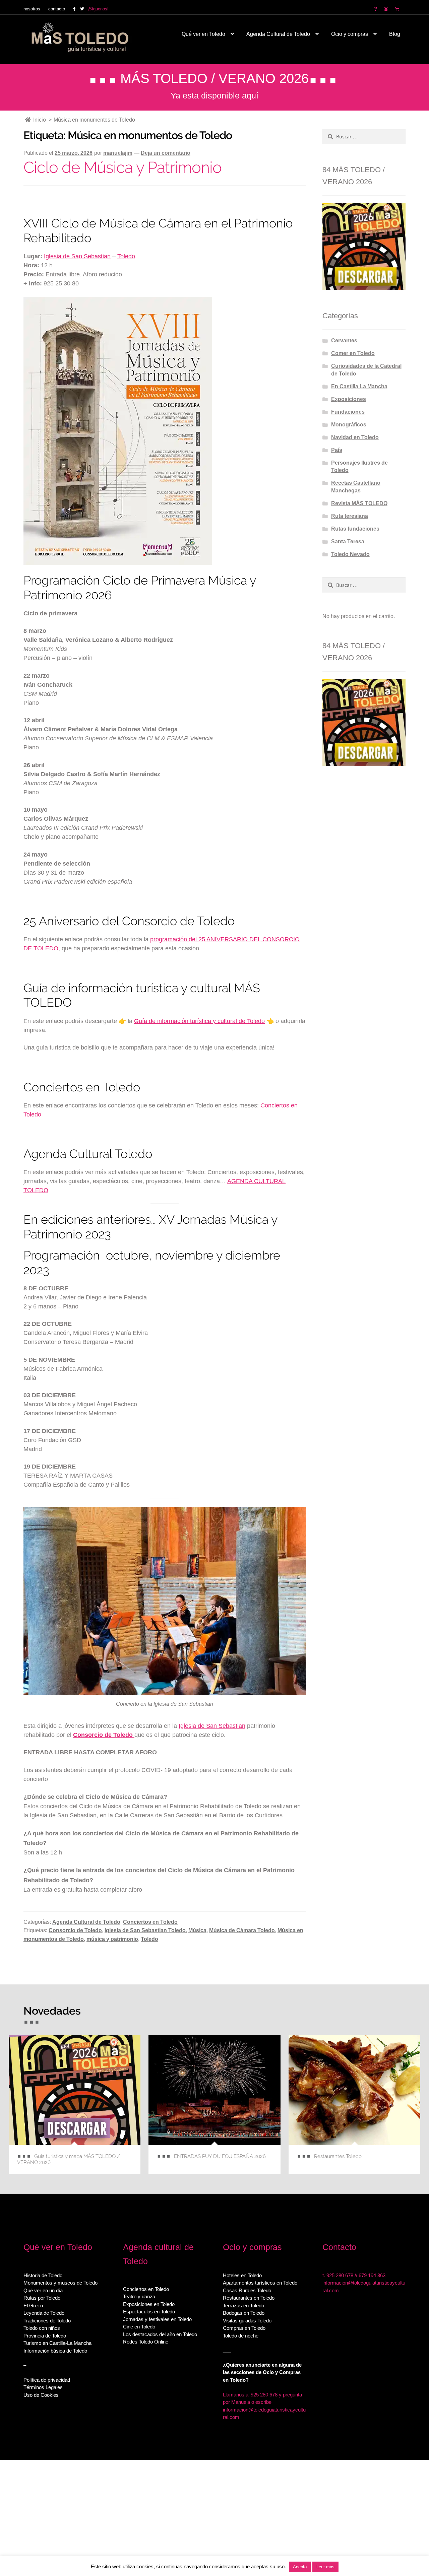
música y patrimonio (112, 1939)
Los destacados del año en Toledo (160, 2334)
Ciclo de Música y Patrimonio (122, 167)
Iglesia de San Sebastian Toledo (145, 1930)
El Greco (33, 2305)
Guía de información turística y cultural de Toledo (199, 1021)
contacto (57, 9)
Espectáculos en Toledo (149, 2312)
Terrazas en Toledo (243, 2305)
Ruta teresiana (350, 516)
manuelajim (118, 153)
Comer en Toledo (353, 353)
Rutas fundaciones (355, 529)
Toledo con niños (42, 2328)
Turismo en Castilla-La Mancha (57, 2343)
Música (197, 1930)
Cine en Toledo (139, 2327)
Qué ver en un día (43, 2290)
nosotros (32, 9)
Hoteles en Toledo (242, 2275)
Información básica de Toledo (55, 2350)
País (337, 450)
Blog (395, 34)
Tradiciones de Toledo (47, 2320)
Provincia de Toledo (45, 2335)
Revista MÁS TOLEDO (359, 503)
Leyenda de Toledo (44, 2313)
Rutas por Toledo (42, 2298)
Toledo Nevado (350, 554)
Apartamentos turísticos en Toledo (260, 2283)
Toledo (126, 256)
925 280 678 (340, 2275)
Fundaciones (348, 412)
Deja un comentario (166, 153)
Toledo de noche (241, 2335)
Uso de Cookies (41, 2395)
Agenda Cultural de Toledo (278, 34)
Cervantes (344, 341)
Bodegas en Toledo (244, 2313)
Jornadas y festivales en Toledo (157, 2319)
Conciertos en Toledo (150, 1922)
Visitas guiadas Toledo (247, 2320)
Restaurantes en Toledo (249, 2298)
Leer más (325, 2567)
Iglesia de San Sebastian (77, 256)
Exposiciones (349, 399)
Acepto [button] (300, 2567)
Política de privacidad (47, 2380)
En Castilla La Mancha (359, 386)
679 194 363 (372, 2275)
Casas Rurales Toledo (247, 2290)
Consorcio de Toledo (75, 1930)
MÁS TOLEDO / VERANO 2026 (214, 78)
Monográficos (349, 425)
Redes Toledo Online (146, 2342)
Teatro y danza (139, 2296)
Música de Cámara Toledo (242, 1930)
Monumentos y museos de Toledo (60, 2283)
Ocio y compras (350, 34)
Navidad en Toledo (355, 437)
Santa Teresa (348, 541)
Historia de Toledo (43, 2275)
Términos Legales (43, 2387)
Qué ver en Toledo (203, 34)
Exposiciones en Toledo (149, 2304)
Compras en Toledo (244, 2328)
